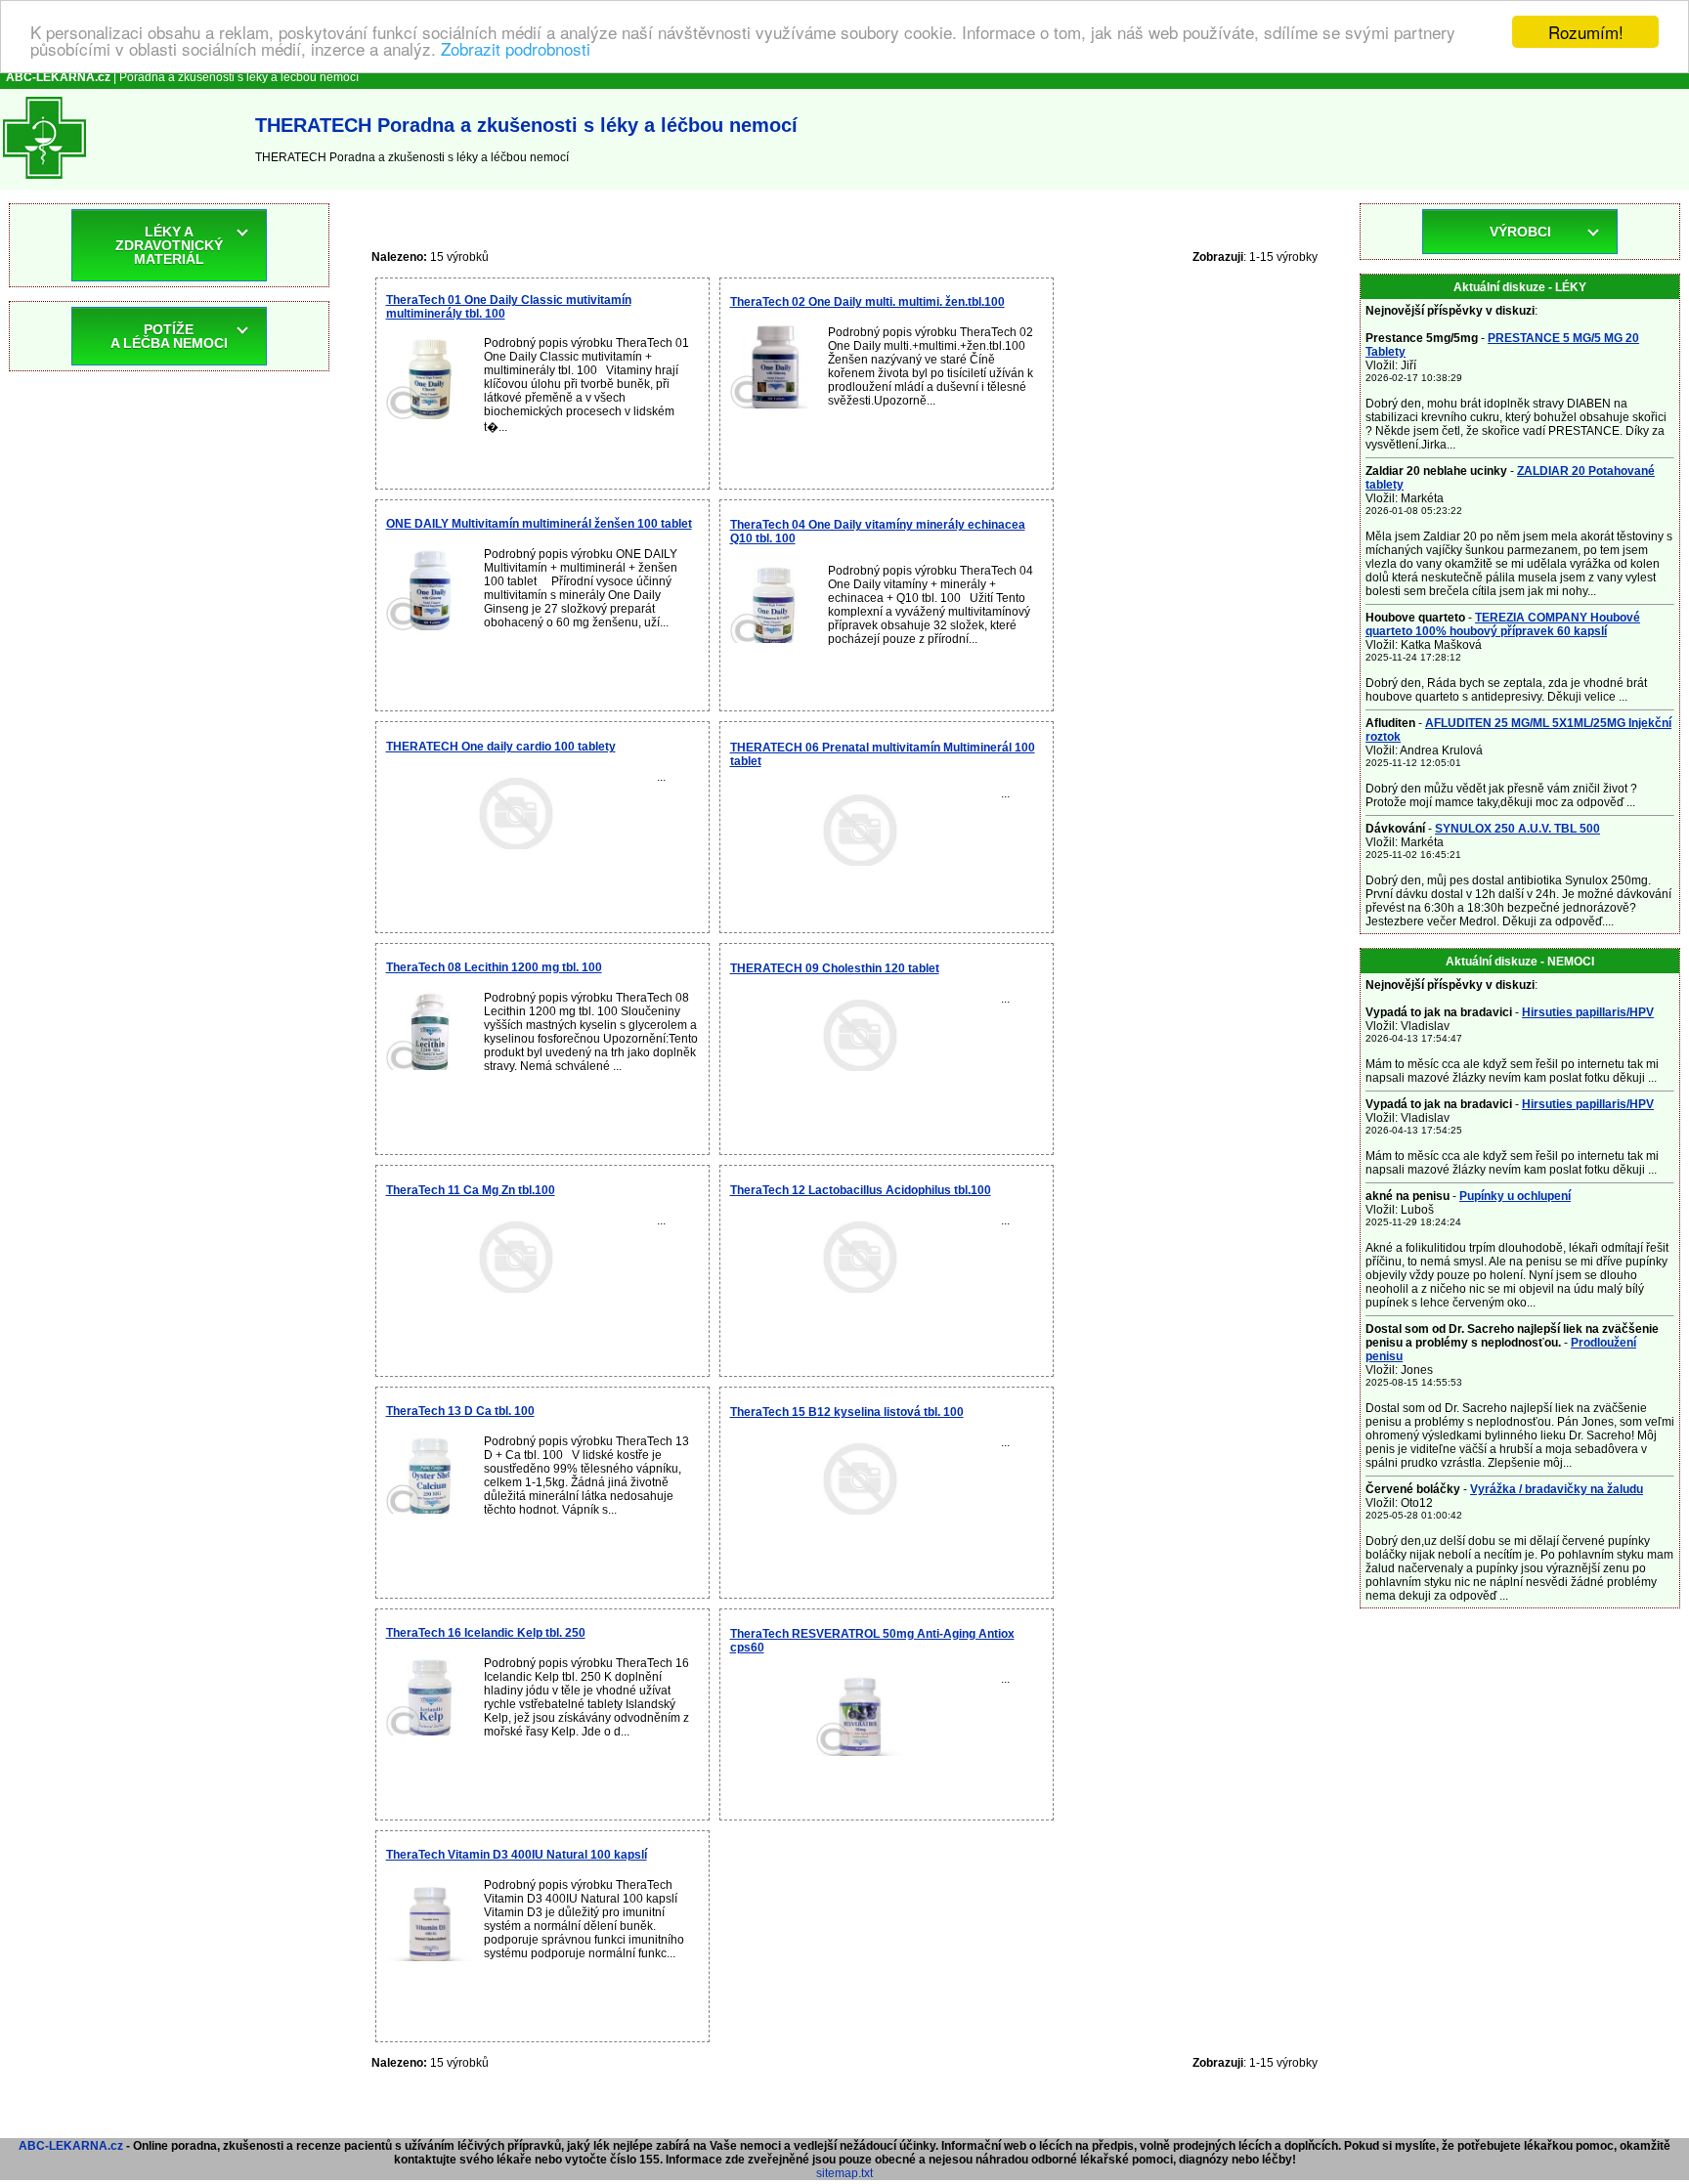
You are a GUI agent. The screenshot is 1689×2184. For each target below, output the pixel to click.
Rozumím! (1586, 32)
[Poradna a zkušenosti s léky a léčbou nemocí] (44, 183)
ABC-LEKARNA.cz (71, 2146)
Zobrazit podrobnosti (516, 49)
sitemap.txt (844, 2173)
